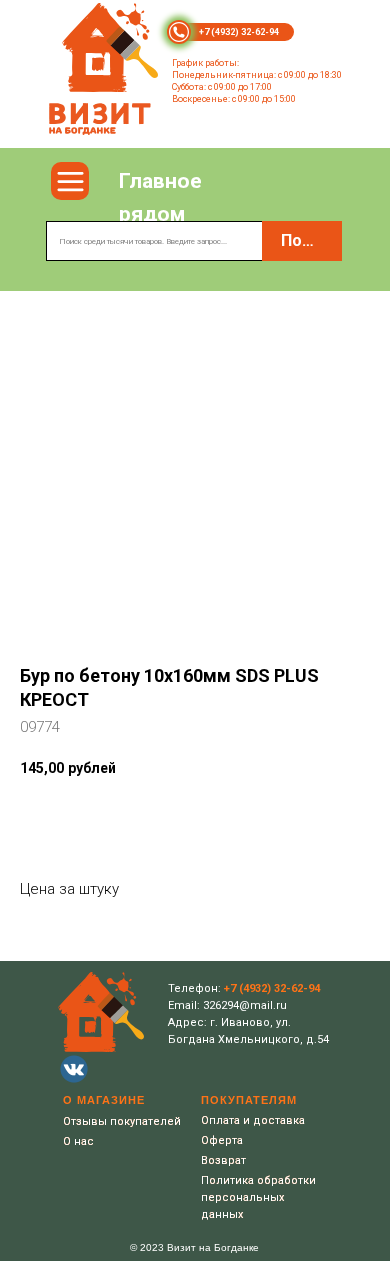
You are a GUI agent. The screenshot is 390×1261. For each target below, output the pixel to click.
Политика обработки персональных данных (258, 1197)
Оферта (222, 1140)
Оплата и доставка (253, 1120)
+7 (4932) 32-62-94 (239, 32)
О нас (78, 1141)
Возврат (223, 1160)
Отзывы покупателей (122, 1121)
